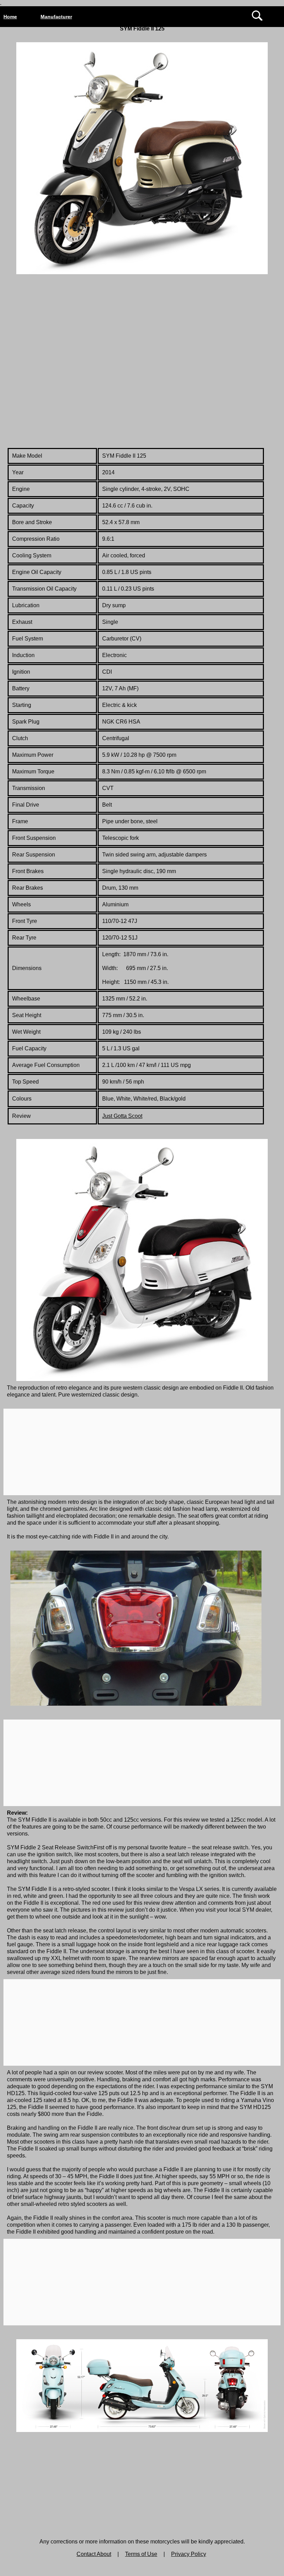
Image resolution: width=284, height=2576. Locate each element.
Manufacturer (56, 17)
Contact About (94, 2554)
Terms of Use (141, 2554)
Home (10, 17)
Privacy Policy (189, 2554)
